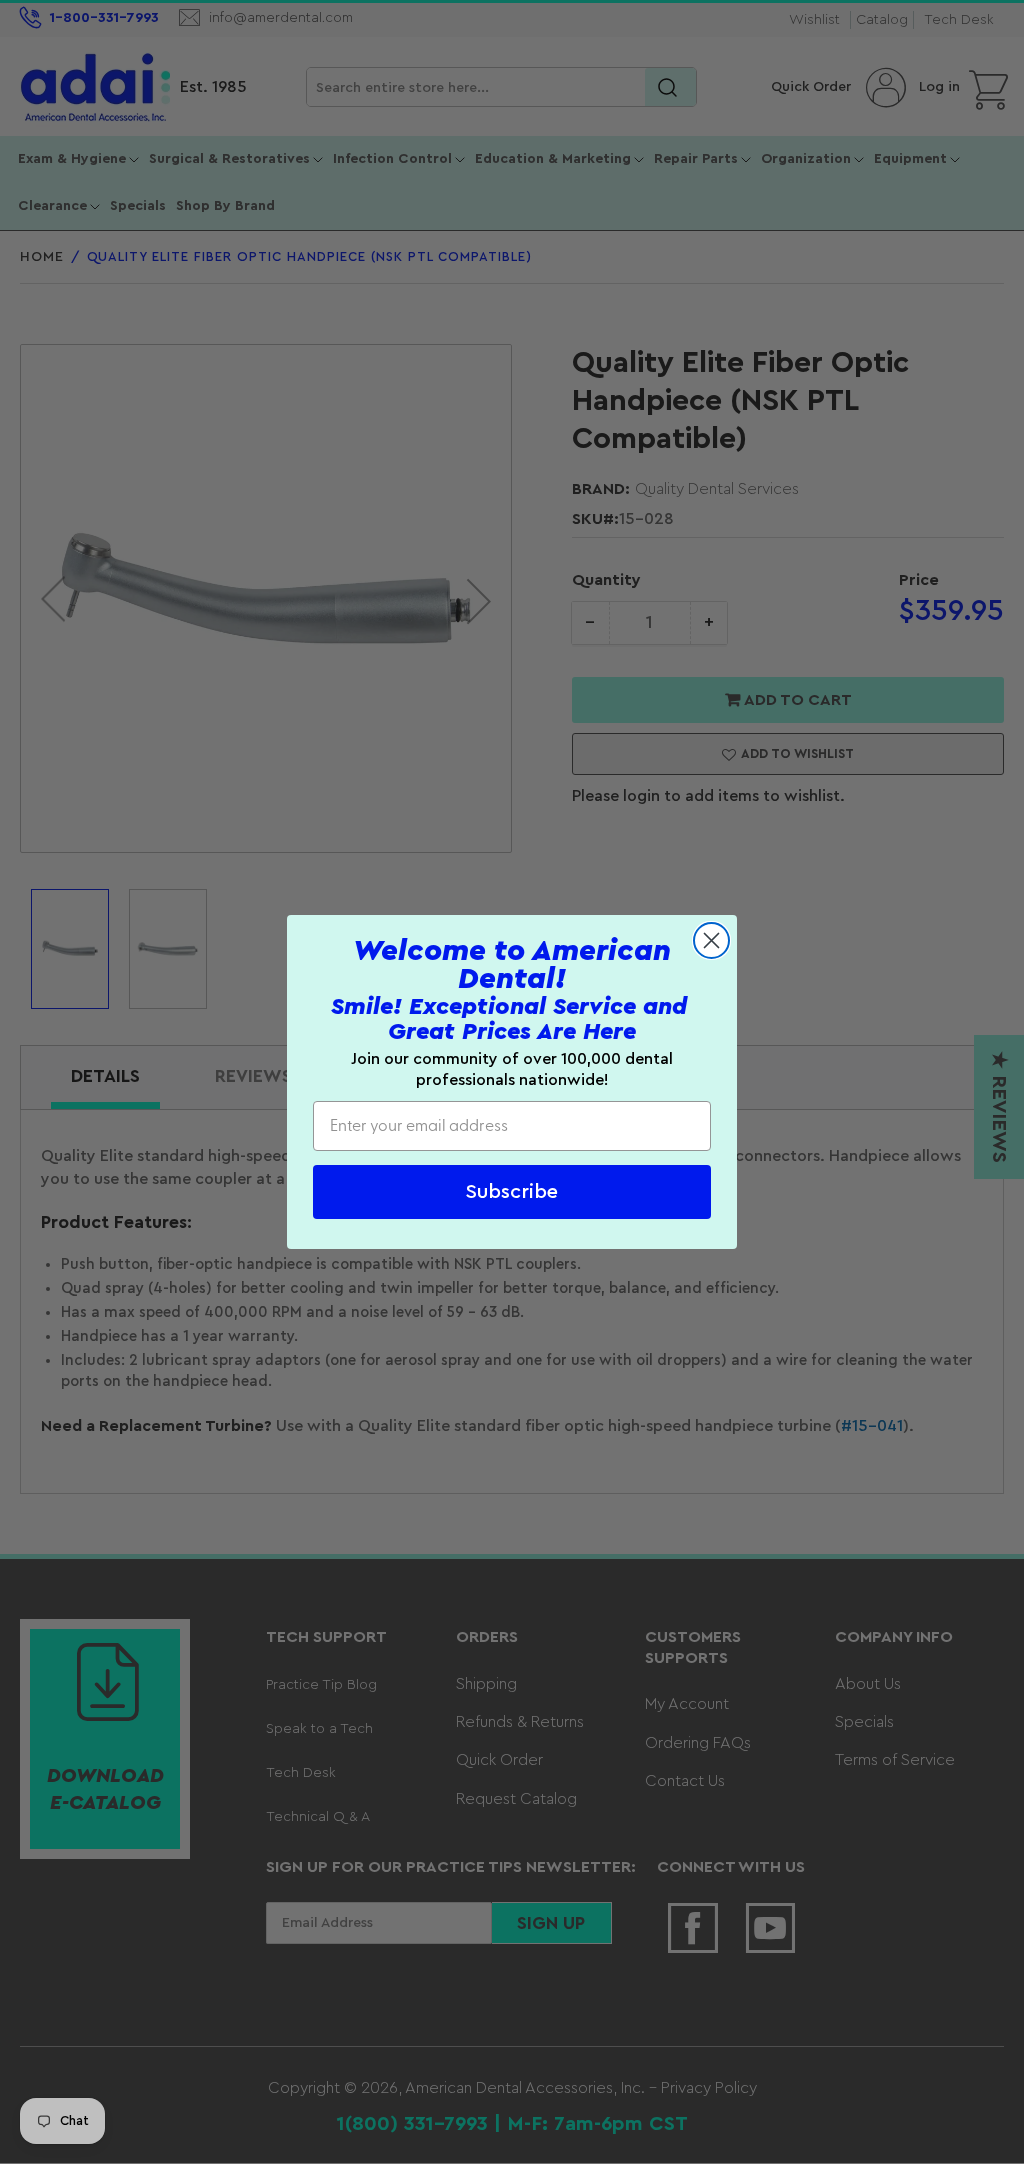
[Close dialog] (711, 940)
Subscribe (512, 1192)
